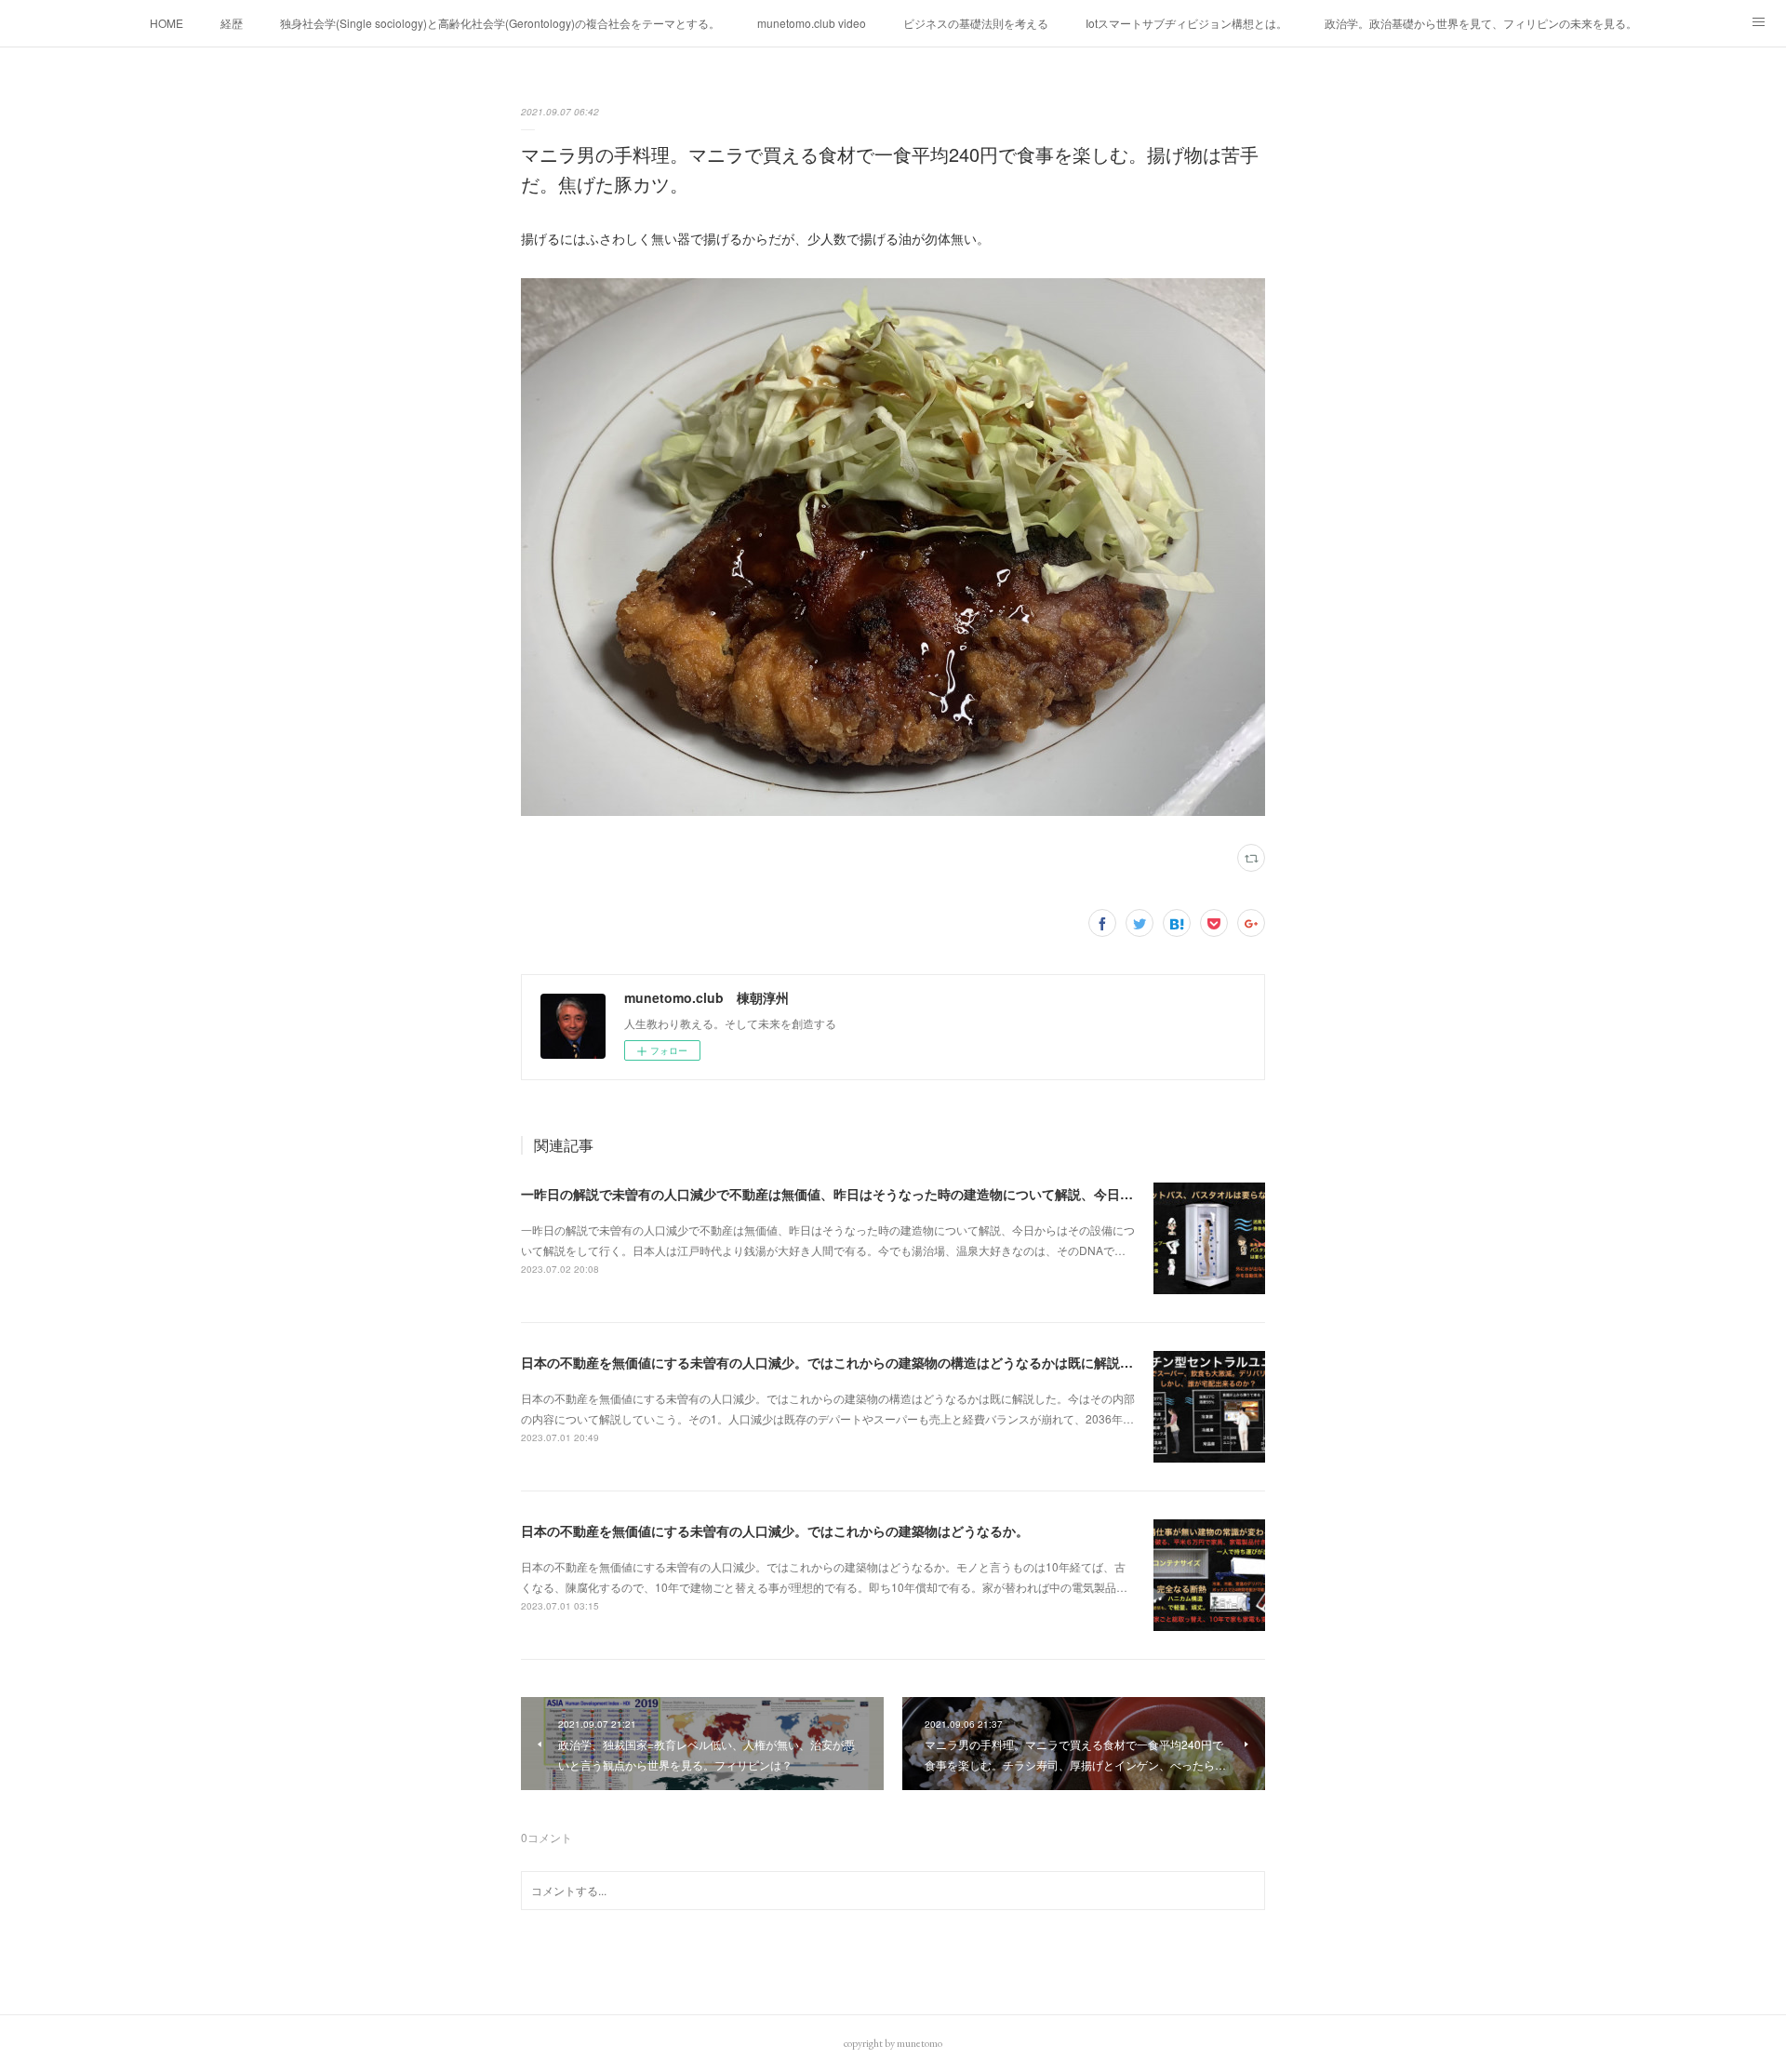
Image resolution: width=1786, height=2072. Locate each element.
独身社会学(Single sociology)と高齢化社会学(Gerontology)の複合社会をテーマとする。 (500, 23)
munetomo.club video (812, 23)
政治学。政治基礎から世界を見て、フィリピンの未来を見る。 (1481, 23)
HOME (167, 23)
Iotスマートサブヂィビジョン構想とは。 (1186, 23)
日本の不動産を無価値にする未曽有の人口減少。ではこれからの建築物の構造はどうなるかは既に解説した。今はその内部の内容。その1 (922, 1362)
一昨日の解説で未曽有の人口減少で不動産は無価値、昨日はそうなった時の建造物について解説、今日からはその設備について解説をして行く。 (944, 1194)
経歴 (232, 23)
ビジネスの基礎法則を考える (976, 23)
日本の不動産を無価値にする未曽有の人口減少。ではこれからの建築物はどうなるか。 (775, 1531)
